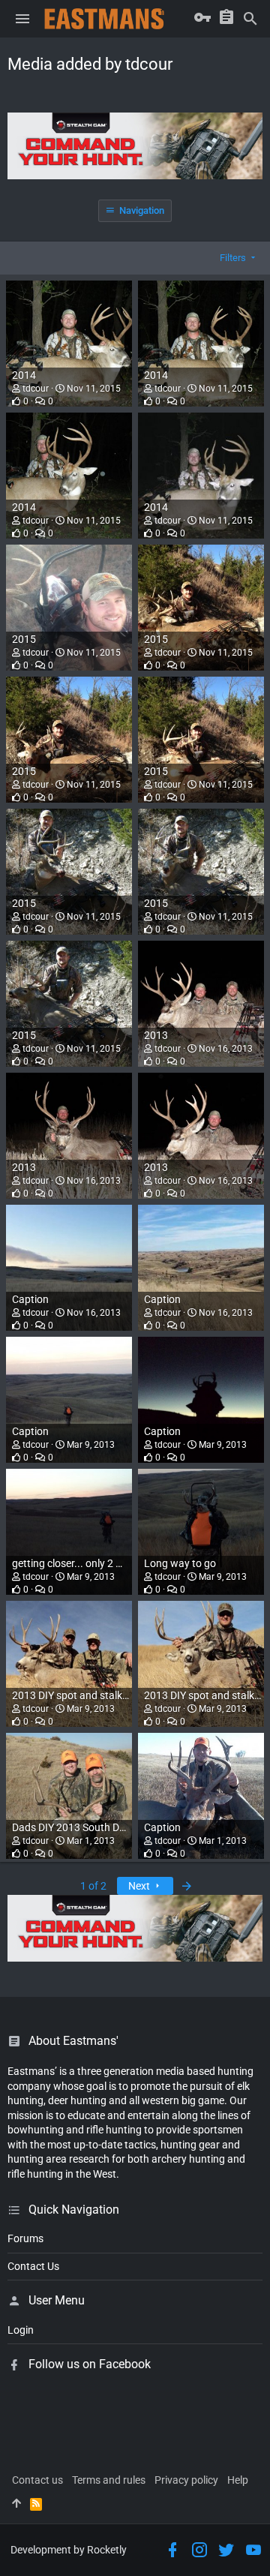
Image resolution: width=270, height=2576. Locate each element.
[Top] (16, 2504)
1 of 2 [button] (93, 1886)
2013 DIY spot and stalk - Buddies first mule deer (124, 1695)
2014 (24, 375)
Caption (30, 1299)
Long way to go (180, 1563)
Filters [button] (233, 258)
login (21, 2330)
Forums (25, 2238)
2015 (24, 639)
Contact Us (33, 2266)
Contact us (37, 2480)
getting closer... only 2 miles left (84, 1563)
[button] (22, 19)
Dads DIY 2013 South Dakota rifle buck (101, 1827)
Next (140, 1886)
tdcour (36, 389)
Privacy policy (186, 2480)
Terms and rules (109, 2480)
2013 (156, 1035)
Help (238, 2480)
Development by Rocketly (69, 2550)
